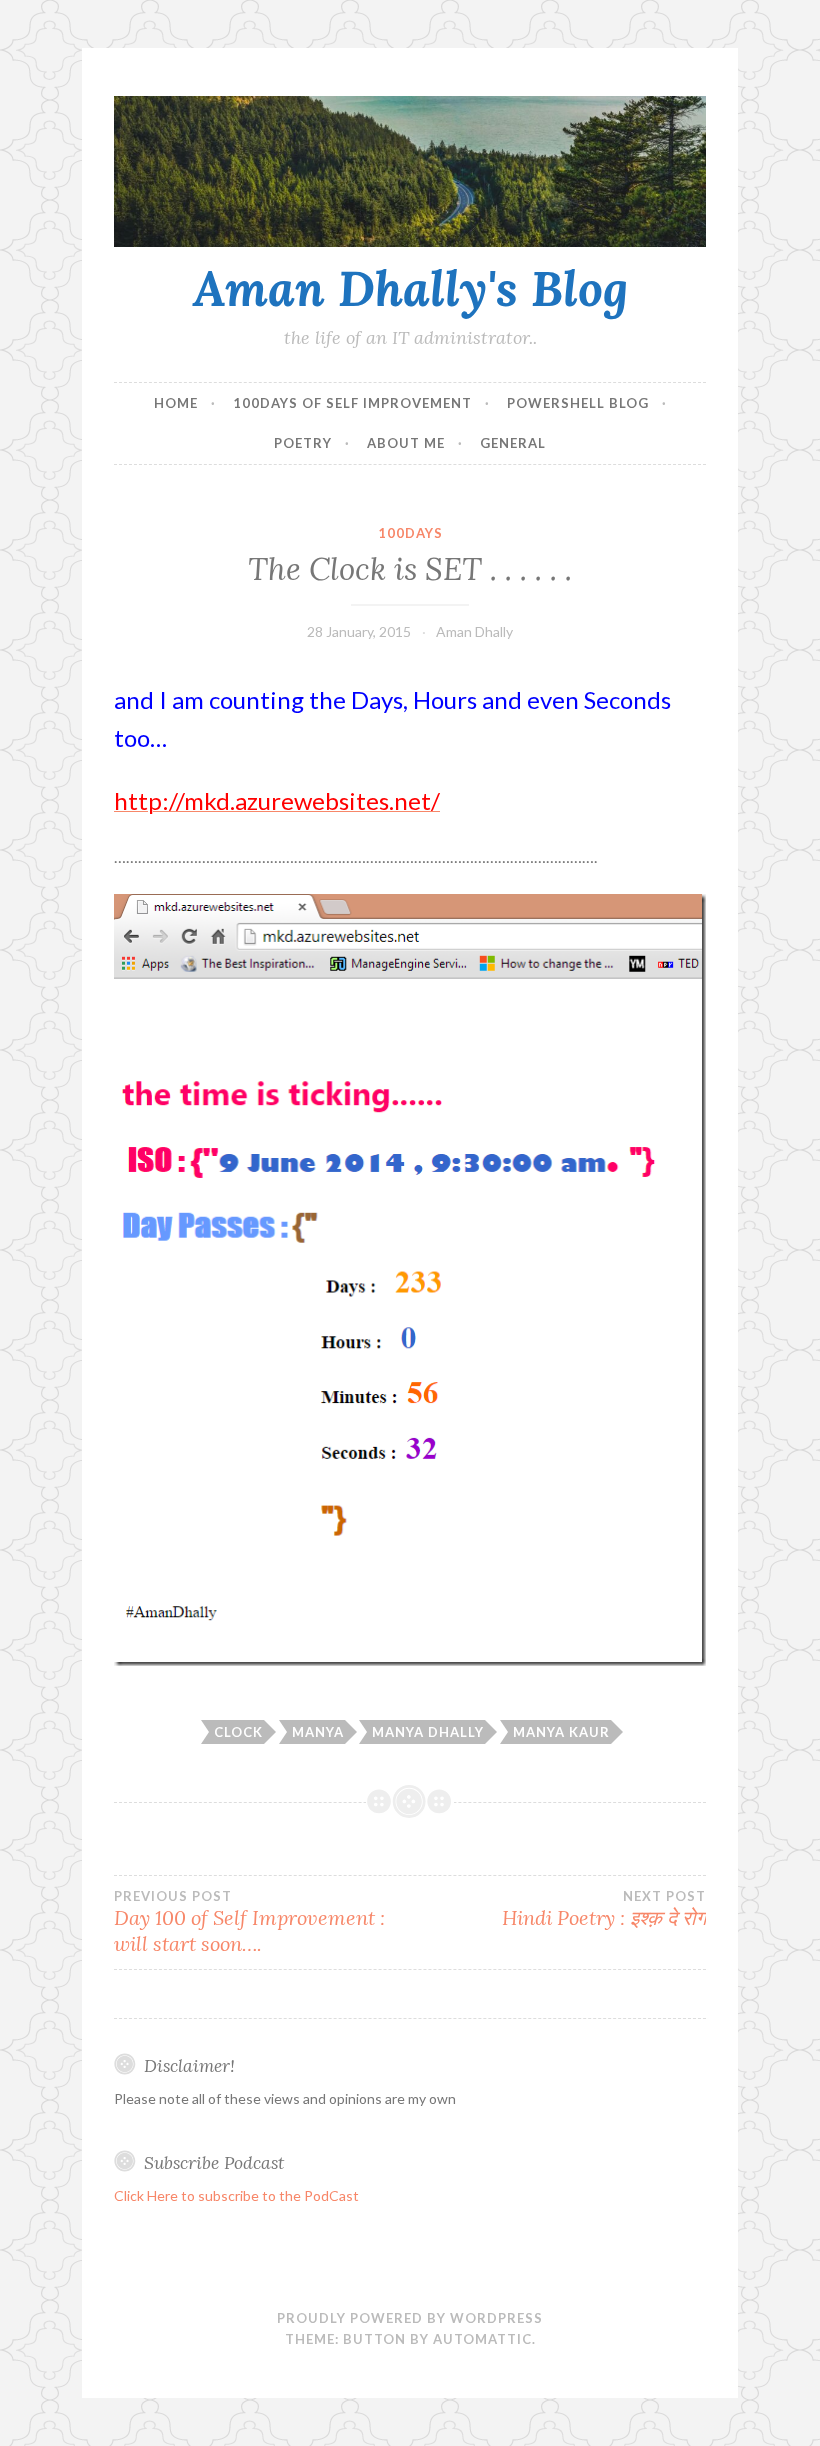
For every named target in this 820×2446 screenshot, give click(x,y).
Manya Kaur (561, 1732)
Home (176, 403)
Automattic (482, 2339)
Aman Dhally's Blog (410, 288)
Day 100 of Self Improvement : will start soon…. (249, 1922)
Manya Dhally (428, 1732)
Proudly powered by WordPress (410, 2318)
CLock (238, 1732)
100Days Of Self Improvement (352, 403)
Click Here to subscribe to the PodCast (236, 2195)
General (513, 443)
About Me (406, 443)
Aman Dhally (474, 631)
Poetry (303, 443)
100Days (410, 533)
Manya (318, 1732)
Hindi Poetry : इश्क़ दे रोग (604, 1909)
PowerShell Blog (578, 403)
